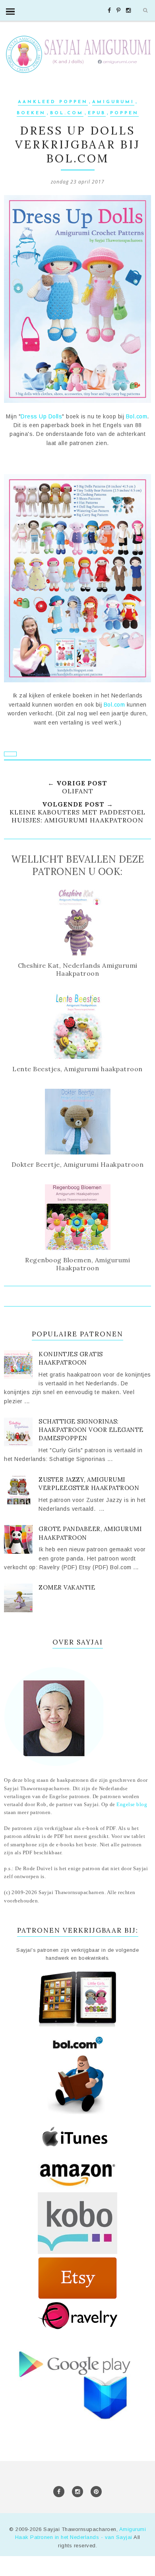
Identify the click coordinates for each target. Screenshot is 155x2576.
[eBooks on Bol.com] (77, 2027)
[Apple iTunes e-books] (77, 2149)
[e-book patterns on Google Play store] (77, 2425)
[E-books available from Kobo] (77, 2252)
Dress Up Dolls (41, 416)
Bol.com (67, 113)
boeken (31, 113)
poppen (124, 113)
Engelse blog (132, 1805)
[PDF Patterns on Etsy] (77, 2298)
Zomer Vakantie (67, 1587)
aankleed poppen (53, 102)
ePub (97, 113)
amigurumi (113, 102)
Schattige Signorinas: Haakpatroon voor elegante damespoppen (91, 1430)
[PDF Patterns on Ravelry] (77, 2328)
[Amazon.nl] (77, 2188)
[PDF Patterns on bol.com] (77, 2113)
